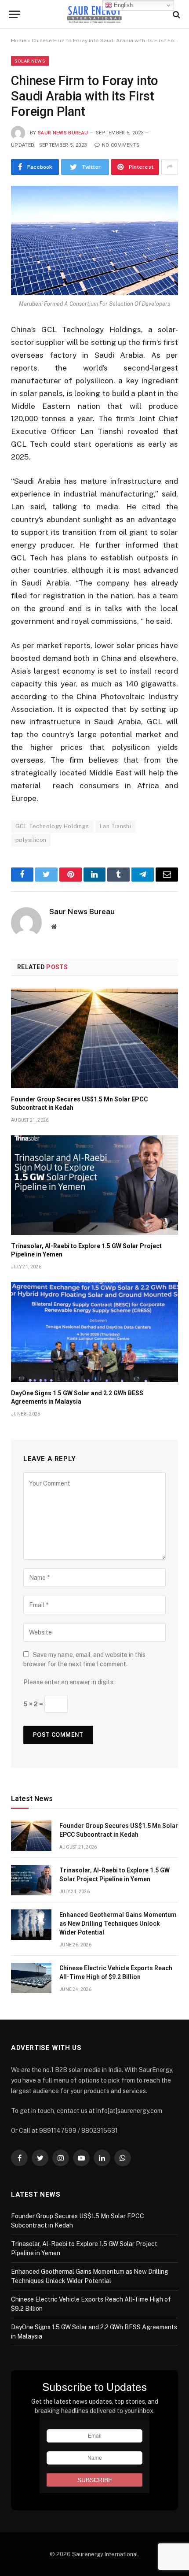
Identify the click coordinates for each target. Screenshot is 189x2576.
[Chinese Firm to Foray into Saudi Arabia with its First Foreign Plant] (94, 241)
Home (19, 41)
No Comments (121, 145)
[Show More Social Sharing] (170, 167)
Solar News (30, 61)
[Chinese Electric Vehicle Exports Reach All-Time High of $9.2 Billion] (31, 1978)
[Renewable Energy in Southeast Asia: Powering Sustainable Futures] (95, 14)
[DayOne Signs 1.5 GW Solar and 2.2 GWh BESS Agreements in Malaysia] (94, 1332)
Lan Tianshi (115, 826)
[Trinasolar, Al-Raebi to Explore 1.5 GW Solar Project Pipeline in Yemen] (94, 1185)
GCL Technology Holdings (52, 826)
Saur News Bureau (63, 133)
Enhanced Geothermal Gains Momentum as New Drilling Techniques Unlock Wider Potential (118, 1924)
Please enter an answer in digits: (69, 1682)
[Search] (176, 14)
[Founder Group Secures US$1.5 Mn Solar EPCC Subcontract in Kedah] (94, 1038)
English (122, 5)
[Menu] (15, 14)
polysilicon (31, 840)
